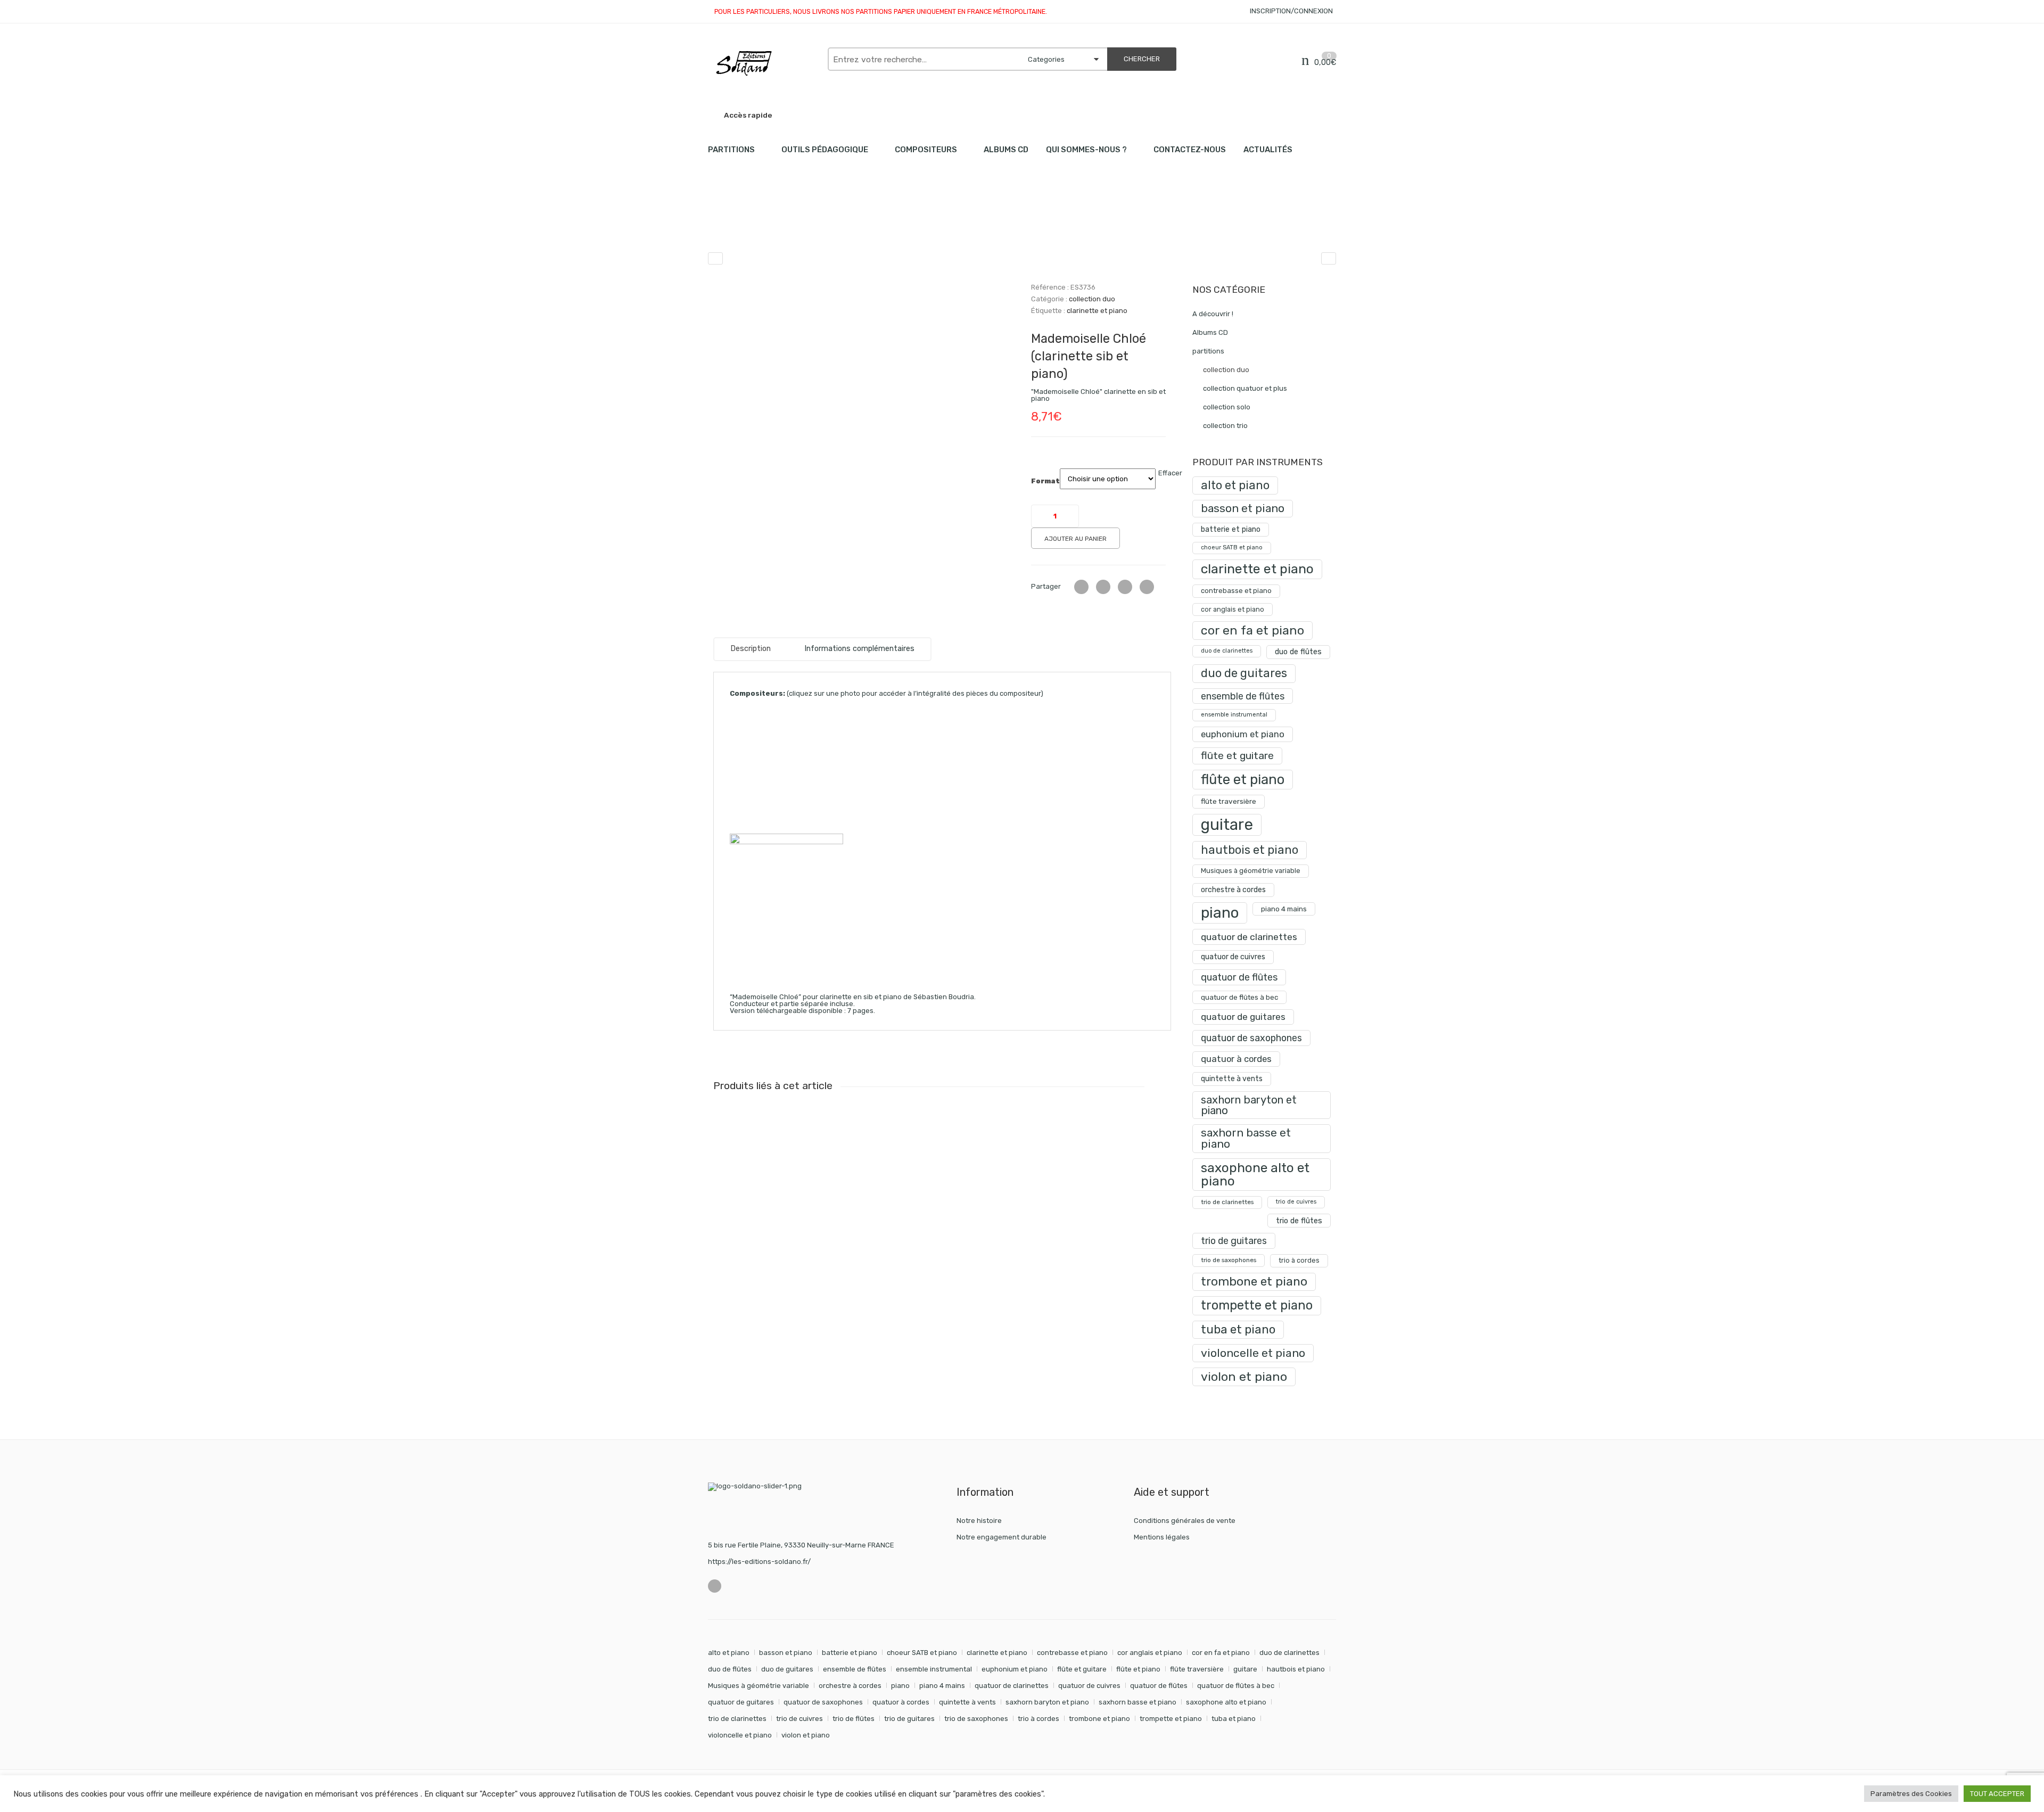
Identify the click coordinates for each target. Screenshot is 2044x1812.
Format (1045, 481)
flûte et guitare (1237, 756)
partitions (764, 224)
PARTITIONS (731, 150)
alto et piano (1235, 485)
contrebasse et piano (1236, 591)
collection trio (1225, 426)
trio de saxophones (1229, 1260)
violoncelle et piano (1253, 1353)
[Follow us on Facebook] (715, 1586)
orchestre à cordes (1233, 890)
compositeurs (926, 150)
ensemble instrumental (1234, 715)
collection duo (819, 224)
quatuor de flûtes (1239, 977)
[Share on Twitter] (1081, 587)
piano (1220, 913)
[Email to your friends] (1125, 587)
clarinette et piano (1097, 311)
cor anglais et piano (1233, 609)
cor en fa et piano (1252, 630)
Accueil (720, 224)
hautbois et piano (1250, 850)
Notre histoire (979, 1521)
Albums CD (1006, 150)
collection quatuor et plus (1245, 388)
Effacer (1170, 473)
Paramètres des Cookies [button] (1911, 1794)
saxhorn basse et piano (1246, 1138)
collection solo (1227, 407)
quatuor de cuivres (1233, 957)
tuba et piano (1238, 1329)
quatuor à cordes (1236, 1059)
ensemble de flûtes (1243, 696)
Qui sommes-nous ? (1086, 150)
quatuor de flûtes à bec (1239, 997)
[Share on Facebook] (1103, 587)
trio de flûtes (1299, 1221)
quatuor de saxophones (1251, 1038)
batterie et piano (1231, 529)
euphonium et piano (1243, 734)
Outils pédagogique (825, 150)
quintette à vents (1232, 1079)
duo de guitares (1244, 673)
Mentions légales (1162, 1537)
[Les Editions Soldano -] (763, 63)
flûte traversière (1229, 801)
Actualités (1268, 150)
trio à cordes (1299, 1260)
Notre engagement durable (1002, 1537)
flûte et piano (1243, 779)
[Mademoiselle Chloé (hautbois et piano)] (715, 258)
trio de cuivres (1296, 1202)
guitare (1227, 825)
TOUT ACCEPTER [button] (1997, 1794)
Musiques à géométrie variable (1251, 871)
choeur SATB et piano (1232, 547)
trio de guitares (1234, 1241)
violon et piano (1244, 1377)
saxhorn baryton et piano (1249, 1105)
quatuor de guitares (1243, 1017)
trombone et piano (1254, 1282)
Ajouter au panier (1075, 539)
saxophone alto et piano (1255, 1174)
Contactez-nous (1190, 150)
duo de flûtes (1298, 652)
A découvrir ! (1213, 314)
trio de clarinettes (1227, 1202)
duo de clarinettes (1227, 651)
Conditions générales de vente (1185, 1521)
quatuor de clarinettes (1249, 937)
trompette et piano (1257, 1305)
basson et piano (1243, 508)
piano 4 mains (1284, 909)
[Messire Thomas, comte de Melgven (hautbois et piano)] (1329, 258)
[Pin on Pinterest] (1147, 587)
